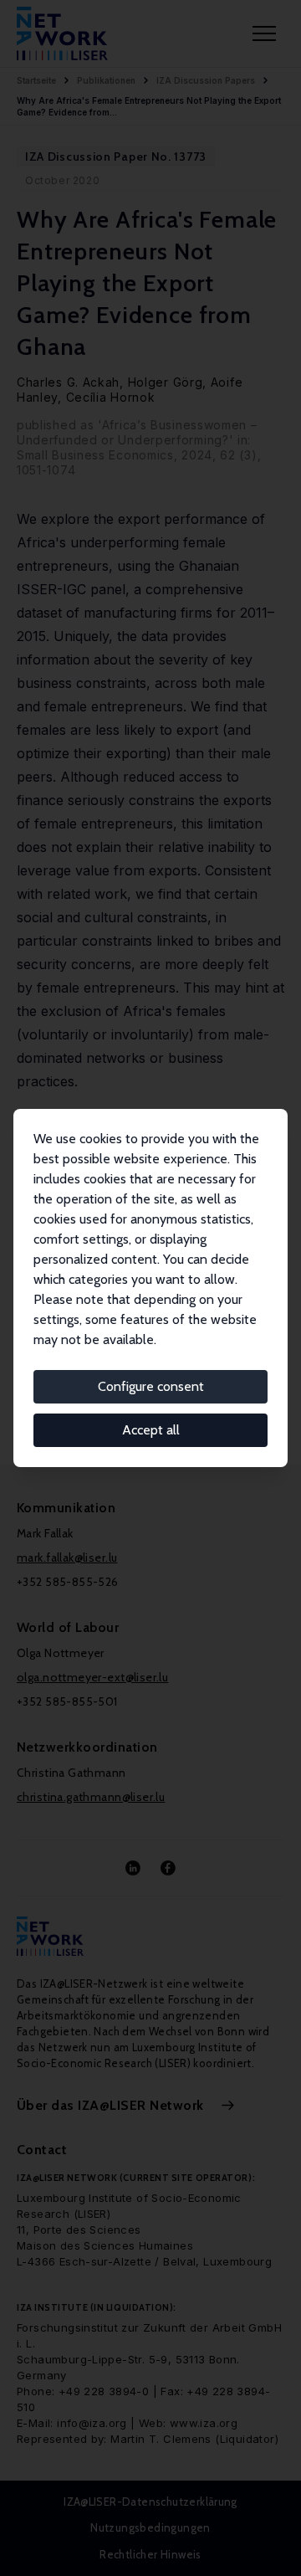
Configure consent (151, 1386)
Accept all (151, 1430)
